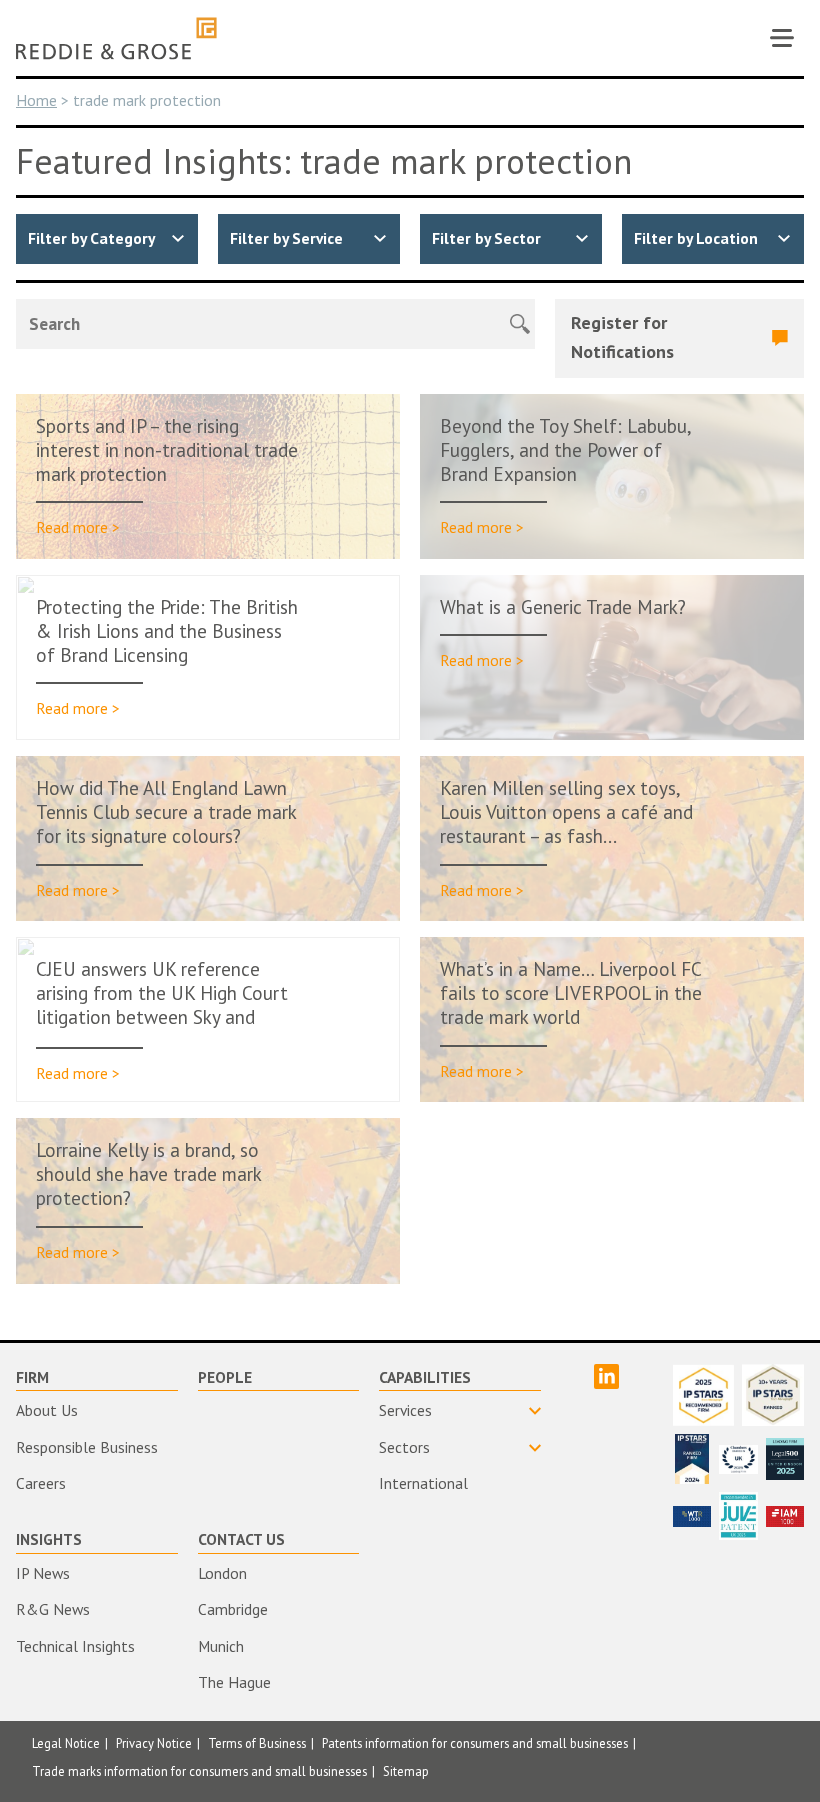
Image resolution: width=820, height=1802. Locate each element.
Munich (221, 1646)
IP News (43, 1573)
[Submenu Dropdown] (460, 1411)
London (222, 1573)
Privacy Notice (154, 1743)
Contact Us (241, 1539)
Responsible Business (87, 1447)
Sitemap (406, 1771)
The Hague (234, 1682)
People (225, 1377)
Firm (32, 1377)
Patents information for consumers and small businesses (475, 1743)
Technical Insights (75, 1646)
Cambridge (233, 1609)
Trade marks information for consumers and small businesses (199, 1771)
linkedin (606, 1376)
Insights (49, 1539)
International (423, 1483)
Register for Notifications (622, 337)
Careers (41, 1483)
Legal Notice (66, 1743)
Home (36, 100)
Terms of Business (257, 1743)
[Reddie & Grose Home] (116, 38)
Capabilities (425, 1377)
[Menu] (782, 38)
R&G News (53, 1609)
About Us (47, 1410)
